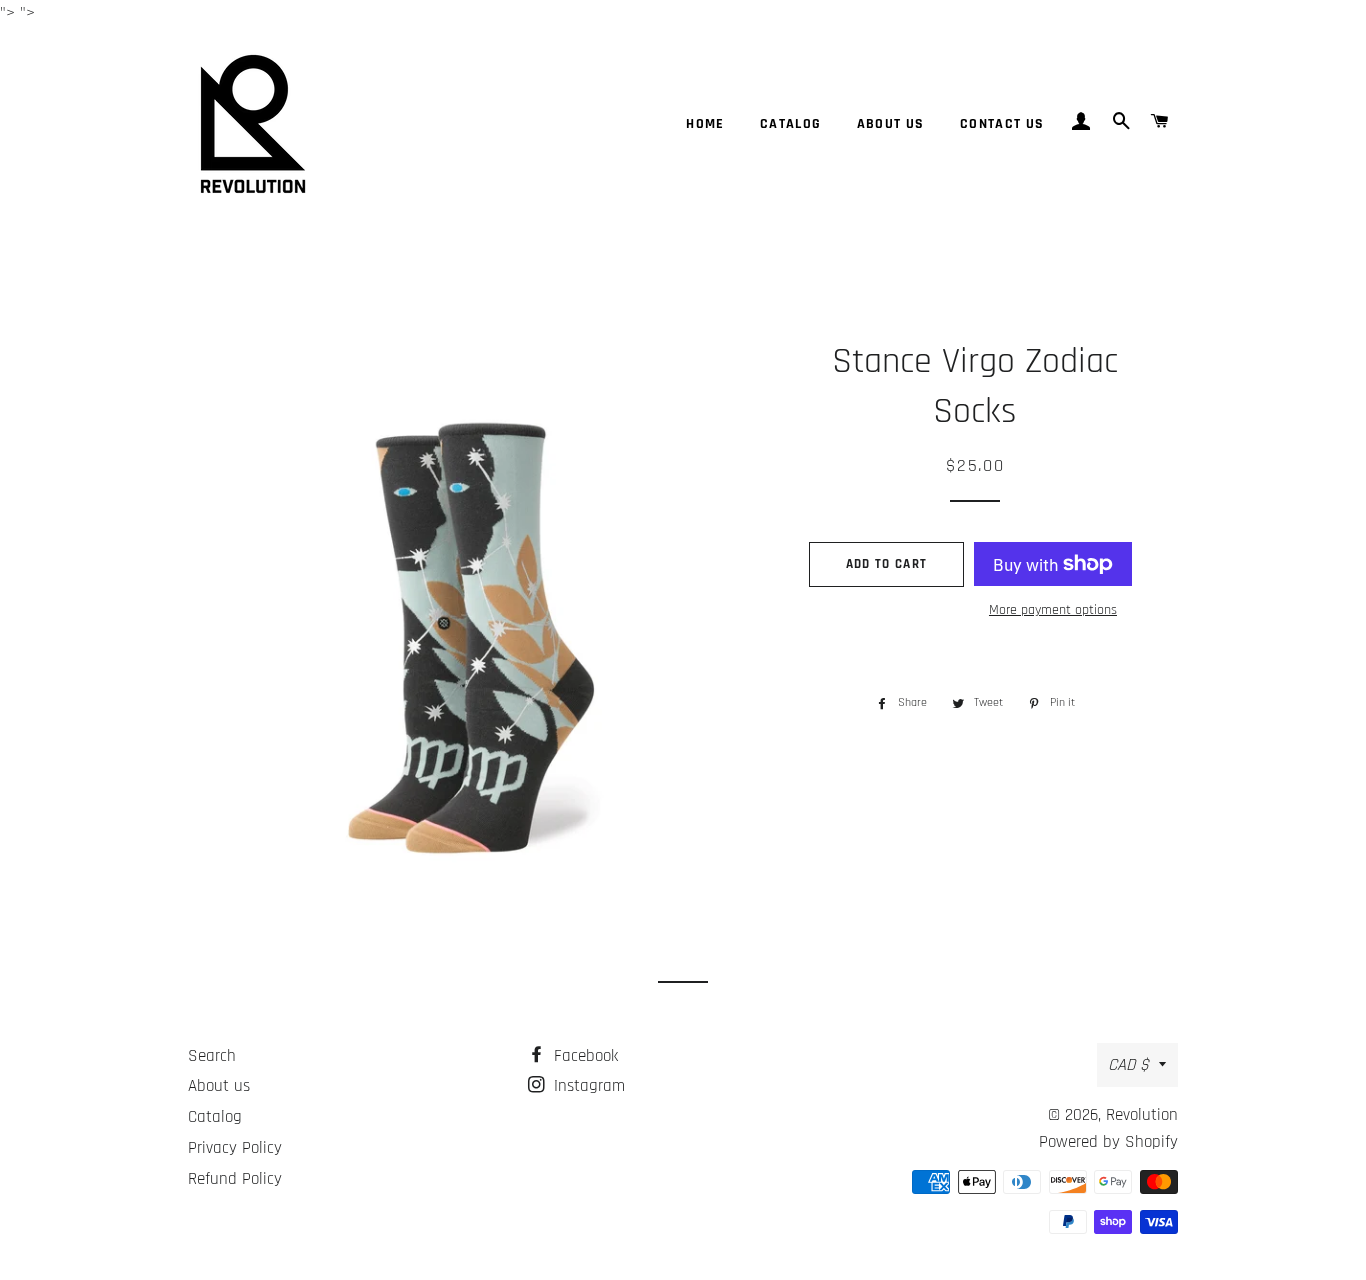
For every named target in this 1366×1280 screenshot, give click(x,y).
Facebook (583, 1056)
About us (891, 124)
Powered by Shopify (1108, 1142)
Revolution (1142, 1115)
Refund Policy (235, 1179)
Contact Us (1002, 124)
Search (212, 1056)
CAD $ (1128, 1065)
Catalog (791, 124)
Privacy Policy (235, 1148)
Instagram (587, 1086)
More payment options (1053, 610)
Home (705, 124)
